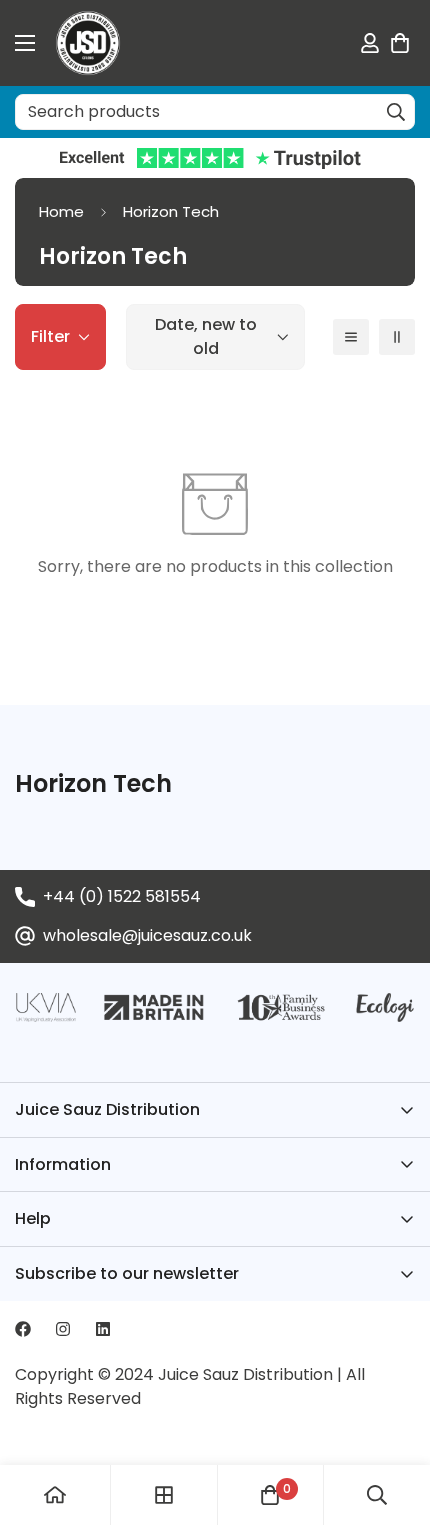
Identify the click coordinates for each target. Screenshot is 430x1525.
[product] (55, 1495)
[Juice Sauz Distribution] (88, 43)
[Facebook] (23, 1329)
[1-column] (351, 337)
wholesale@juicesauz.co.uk (147, 935)
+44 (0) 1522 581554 (122, 896)
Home (61, 211)
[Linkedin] (103, 1329)
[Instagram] (63, 1329)
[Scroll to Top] (394, 1419)
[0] (400, 43)
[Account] (370, 43)
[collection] (164, 1495)
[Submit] (396, 112)
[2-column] (397, 337)
